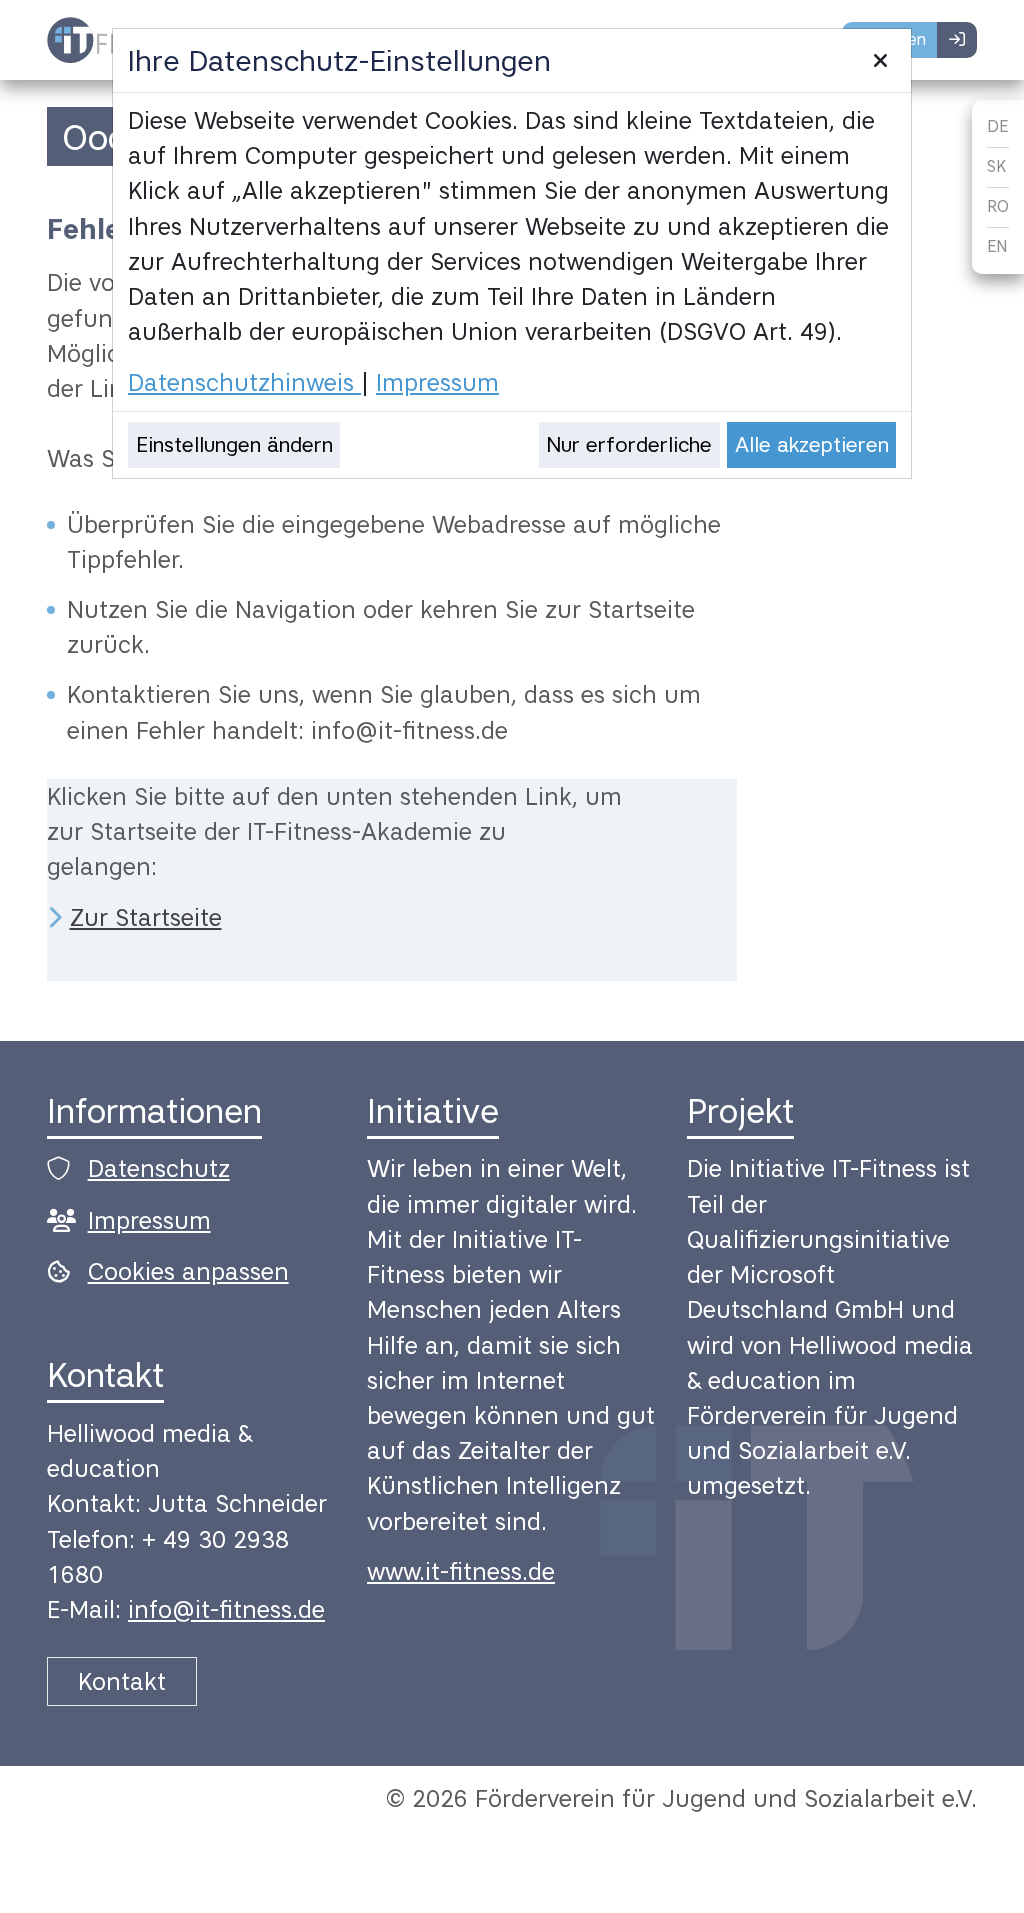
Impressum (437, 382)
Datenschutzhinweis (244, 382)
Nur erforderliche (629, 444)
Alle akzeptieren (812, 444)
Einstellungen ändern (234, 444)
